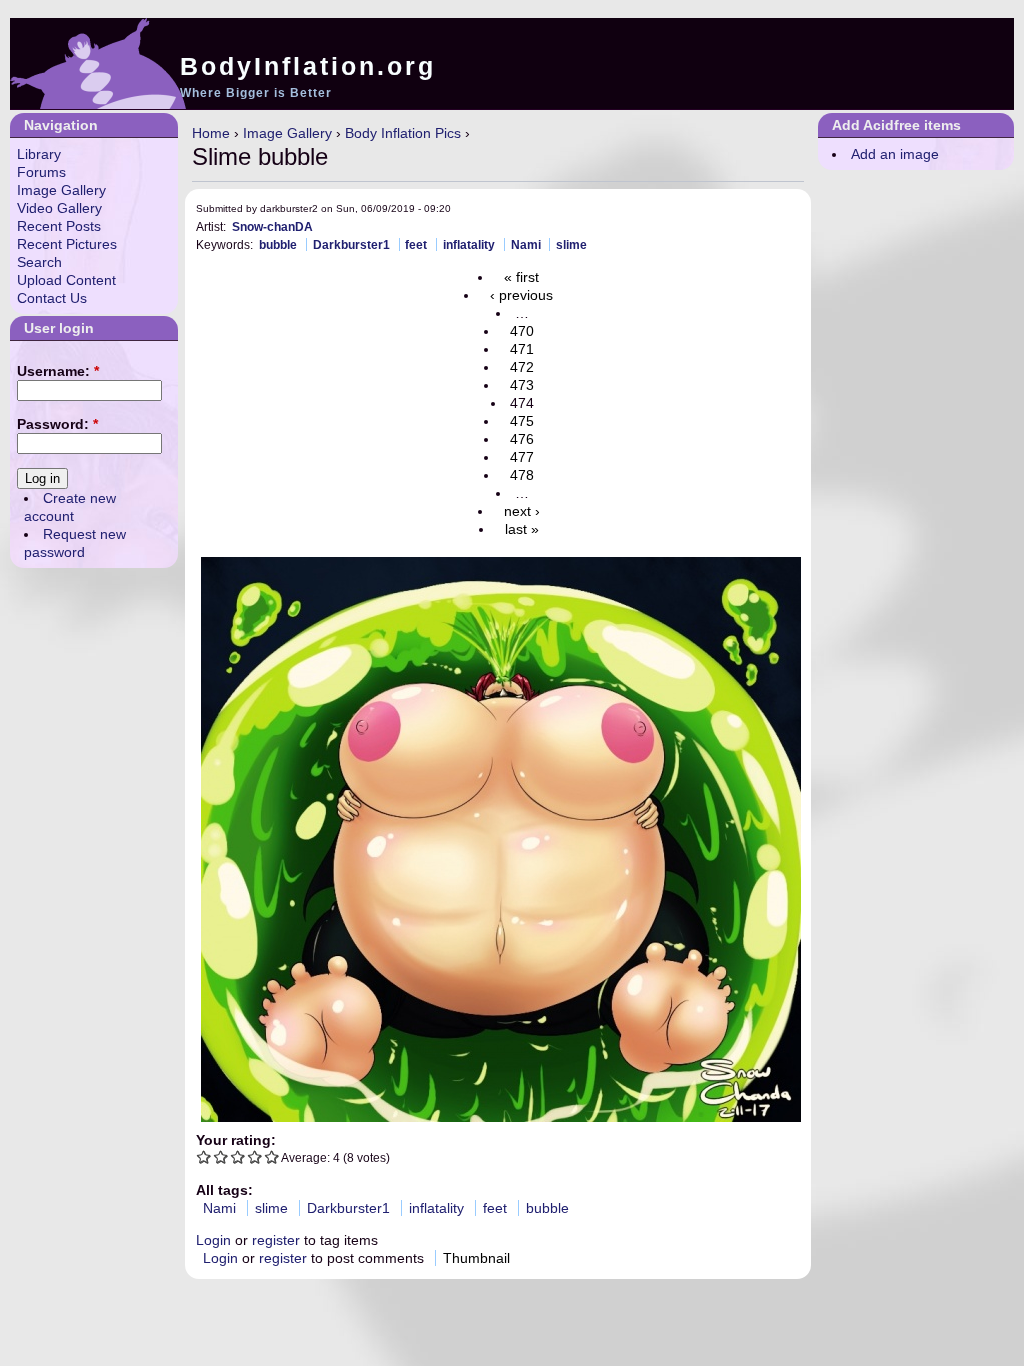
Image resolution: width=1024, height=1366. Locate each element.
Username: (58, 371)
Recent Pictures (67, 244)
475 (522, 421)
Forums (41, 172)
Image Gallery (287, 133)
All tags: (224, 1190)
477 (522, 457)
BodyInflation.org (308, 66)
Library (39, 154)
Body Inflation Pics (403, 133)
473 (522, 385)
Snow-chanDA (272, 226)
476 (522, 439)
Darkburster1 (351, 244)
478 (522, 475)
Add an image (895, 154)
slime (571, 244)
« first (521, 277)
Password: (57, 424)
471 (522, 349)
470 (522, 331)
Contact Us (52, 298)
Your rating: (236, 1140)
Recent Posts (59, 226)
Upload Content (66, 280)
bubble (278, 244)
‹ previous (521, 295)
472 (522, 367)
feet (416, 244)
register (276, 1240)
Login (213, 1240)
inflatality (469, 244)
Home (211, 133)
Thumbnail (476, 1258)
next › (522, 511)
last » (522, 529)
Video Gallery (59, 208)
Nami (526, 244)
